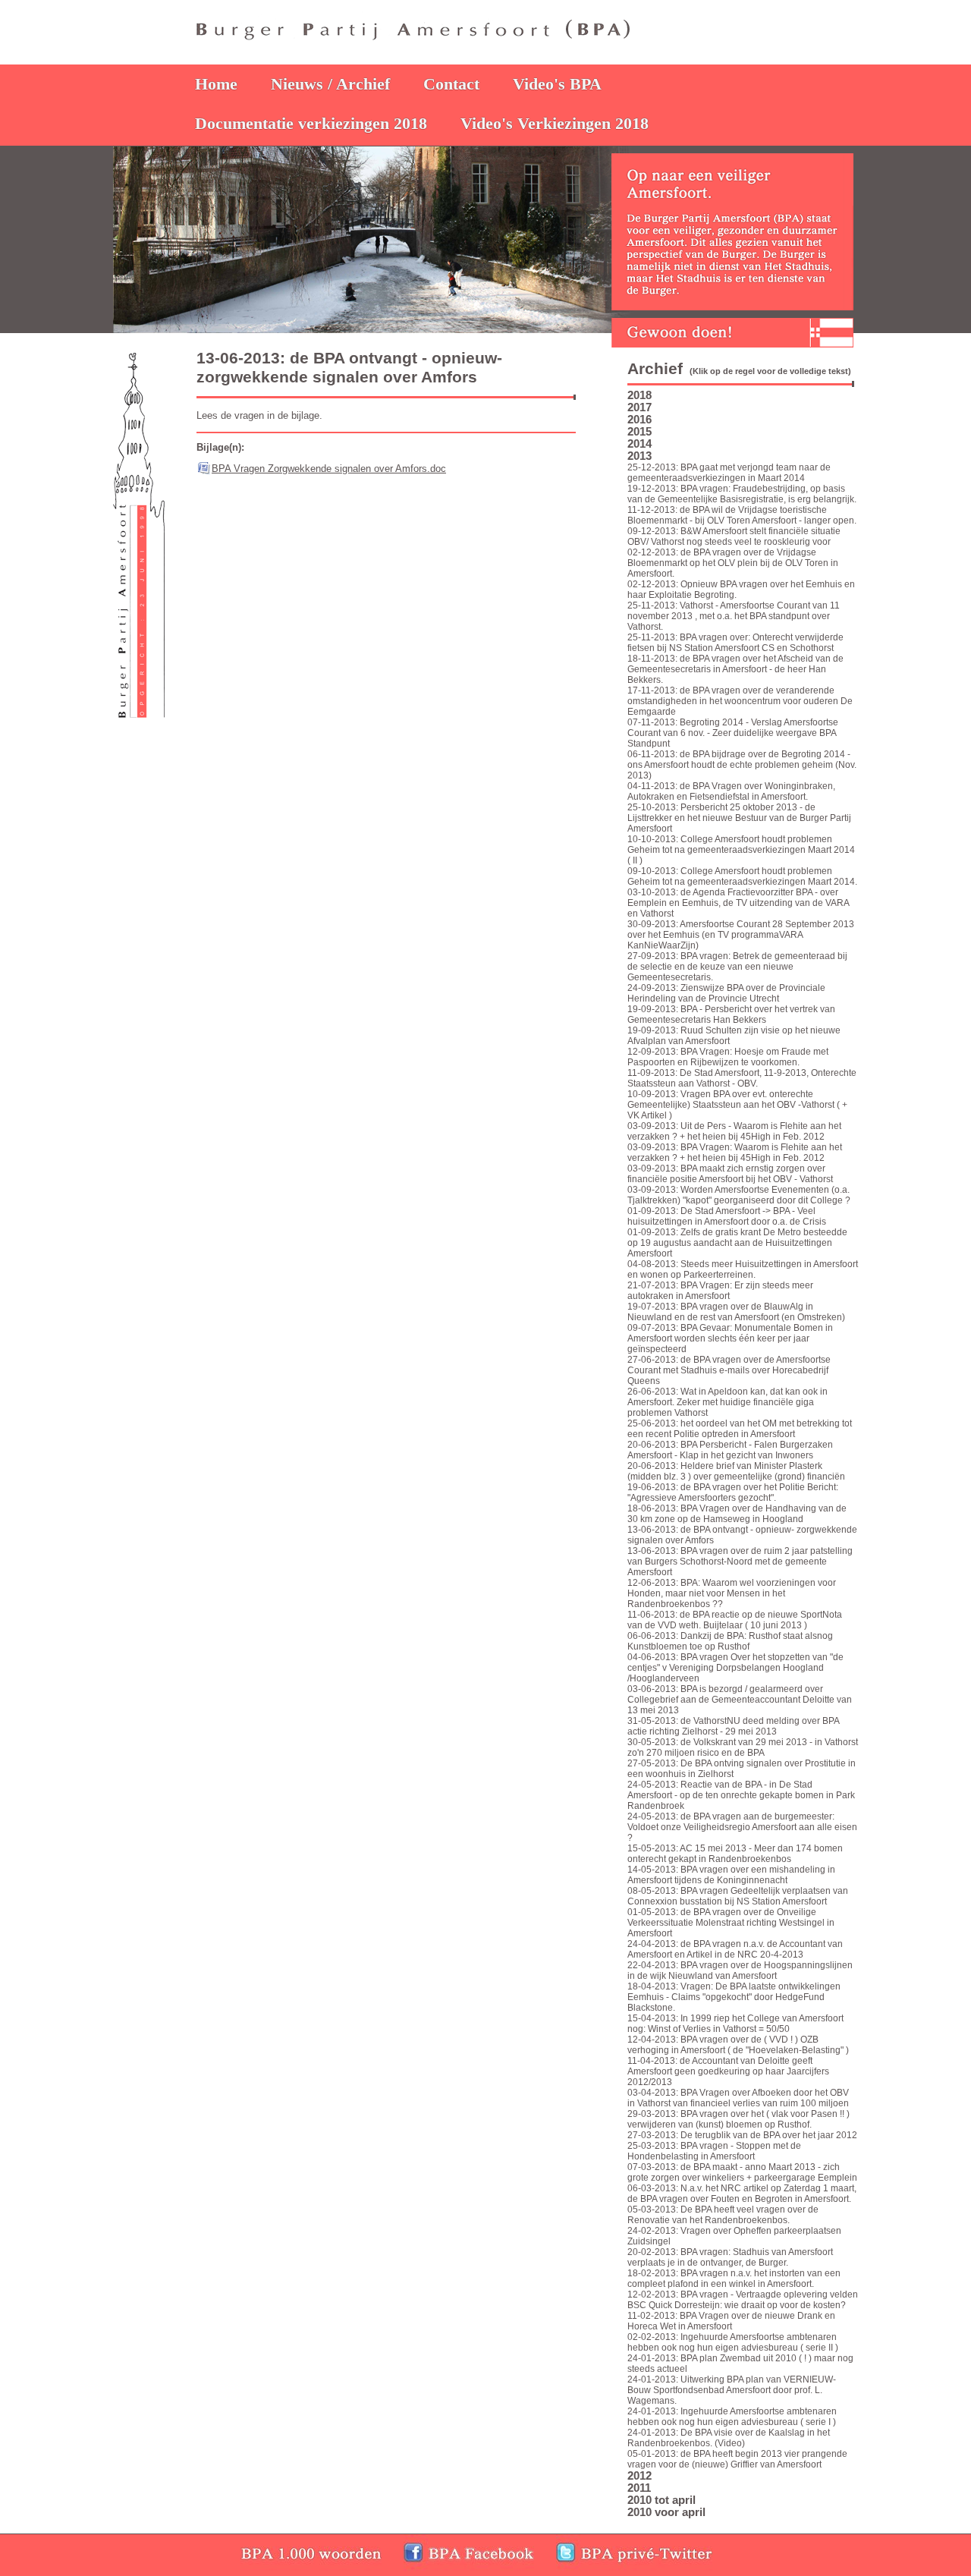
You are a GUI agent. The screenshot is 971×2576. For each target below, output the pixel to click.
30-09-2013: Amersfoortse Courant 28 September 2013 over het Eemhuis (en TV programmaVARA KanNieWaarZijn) (741, 935)
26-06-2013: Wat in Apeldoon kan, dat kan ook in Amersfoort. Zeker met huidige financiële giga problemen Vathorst (727, 1402)
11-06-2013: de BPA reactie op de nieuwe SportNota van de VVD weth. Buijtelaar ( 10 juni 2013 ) (735, 1620)
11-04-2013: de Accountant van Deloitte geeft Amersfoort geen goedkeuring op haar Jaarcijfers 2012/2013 (728, 2071)
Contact (451, 84)
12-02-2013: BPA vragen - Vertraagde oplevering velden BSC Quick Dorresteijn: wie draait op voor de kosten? (743, 2300)
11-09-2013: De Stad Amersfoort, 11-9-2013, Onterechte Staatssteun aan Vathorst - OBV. (742, 1078)
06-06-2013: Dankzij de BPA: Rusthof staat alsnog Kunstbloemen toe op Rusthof (730, 1641)
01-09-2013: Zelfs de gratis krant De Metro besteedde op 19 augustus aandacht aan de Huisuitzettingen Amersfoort (737, 1243)
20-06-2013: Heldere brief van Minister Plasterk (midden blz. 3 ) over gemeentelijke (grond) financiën (736, 1471)
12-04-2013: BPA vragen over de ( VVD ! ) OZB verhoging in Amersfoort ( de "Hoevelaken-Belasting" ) (738, 2045)
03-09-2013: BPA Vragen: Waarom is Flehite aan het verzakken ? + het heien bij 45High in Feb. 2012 (735, 1153)
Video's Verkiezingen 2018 (555, 123)
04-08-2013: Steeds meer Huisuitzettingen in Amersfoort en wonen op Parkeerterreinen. (743, 1269)
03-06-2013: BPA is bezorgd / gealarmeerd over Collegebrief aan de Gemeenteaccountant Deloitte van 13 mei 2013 (740, 1700)
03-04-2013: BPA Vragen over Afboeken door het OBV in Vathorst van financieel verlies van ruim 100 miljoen (738, 2098)
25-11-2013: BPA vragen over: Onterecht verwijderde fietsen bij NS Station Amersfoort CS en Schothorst (735, 643)
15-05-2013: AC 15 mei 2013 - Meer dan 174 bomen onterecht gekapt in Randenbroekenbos (735, 1854)
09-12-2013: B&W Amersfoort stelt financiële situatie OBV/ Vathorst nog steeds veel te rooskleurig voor (734, 536)
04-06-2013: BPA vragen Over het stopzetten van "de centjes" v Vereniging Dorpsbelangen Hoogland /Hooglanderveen (735, 1668)
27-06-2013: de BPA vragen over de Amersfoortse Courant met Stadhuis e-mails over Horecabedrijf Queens (729, 1370)
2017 (639, 407)
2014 (639, 444)
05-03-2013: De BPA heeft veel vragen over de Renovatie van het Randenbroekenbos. (723, 2215)
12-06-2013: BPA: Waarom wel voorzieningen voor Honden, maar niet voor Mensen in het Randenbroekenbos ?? (732, 1593)
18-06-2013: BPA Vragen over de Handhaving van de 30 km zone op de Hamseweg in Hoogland (737, 1514)
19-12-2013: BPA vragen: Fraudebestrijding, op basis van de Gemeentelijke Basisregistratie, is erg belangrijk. (742, 494)
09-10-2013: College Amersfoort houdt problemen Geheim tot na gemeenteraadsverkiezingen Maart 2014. (742, 876)
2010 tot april (661, 2500)
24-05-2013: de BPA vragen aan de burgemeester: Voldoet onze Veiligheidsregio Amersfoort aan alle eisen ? (742, 1827)
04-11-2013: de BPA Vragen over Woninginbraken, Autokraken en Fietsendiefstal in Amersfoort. (731, 791)
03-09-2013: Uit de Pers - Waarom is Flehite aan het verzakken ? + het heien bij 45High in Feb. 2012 (734, 1131)
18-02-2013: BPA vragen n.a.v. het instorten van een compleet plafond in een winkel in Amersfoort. (734, 2279)
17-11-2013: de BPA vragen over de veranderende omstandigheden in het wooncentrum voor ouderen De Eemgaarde (740, 701)
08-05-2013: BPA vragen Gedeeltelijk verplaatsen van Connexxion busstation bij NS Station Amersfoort (738, 1896)
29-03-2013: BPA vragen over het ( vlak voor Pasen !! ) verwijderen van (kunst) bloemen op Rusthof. (738, 2119)
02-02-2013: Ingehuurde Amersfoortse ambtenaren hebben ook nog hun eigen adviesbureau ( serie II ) (733, 2342)
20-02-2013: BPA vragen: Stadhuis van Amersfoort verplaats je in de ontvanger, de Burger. (730, 2257)
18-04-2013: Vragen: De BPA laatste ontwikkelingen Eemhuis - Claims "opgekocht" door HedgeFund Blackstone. (734, 1997)
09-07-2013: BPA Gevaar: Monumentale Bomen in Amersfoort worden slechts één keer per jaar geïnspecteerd (730, 1338)
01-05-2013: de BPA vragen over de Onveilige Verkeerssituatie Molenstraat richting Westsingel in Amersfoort (731, 1923)
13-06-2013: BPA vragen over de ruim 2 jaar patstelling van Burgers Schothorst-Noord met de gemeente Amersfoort (740, 1562)
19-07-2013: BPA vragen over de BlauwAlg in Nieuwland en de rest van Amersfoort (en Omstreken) (736, 1312)
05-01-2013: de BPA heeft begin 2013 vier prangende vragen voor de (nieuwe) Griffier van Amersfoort (737, 2459)
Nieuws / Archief (330, 84)
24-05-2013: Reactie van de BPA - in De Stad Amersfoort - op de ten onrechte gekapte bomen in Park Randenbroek (741, 1795)
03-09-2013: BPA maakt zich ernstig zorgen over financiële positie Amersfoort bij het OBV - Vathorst (730, 1174)
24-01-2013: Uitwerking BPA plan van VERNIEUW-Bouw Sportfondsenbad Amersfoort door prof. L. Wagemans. (732, 2390)
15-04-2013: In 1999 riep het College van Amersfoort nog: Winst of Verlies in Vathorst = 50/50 (735, 2024)
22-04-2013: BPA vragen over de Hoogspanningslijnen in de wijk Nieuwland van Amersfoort (740, 1971)
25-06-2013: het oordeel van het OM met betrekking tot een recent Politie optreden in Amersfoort (740, 1429)
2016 (639, 420)
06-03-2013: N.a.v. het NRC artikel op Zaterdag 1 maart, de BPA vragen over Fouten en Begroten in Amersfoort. (742, 2194)
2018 (639, 395)
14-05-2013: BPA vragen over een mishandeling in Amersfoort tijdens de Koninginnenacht (731, 1875)
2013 (639, 456)
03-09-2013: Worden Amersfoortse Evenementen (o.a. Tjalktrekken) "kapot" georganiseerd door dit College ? (739, 1195)
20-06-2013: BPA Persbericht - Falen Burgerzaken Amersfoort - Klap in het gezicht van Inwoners (730, 1450)
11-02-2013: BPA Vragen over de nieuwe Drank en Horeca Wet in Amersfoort (731, 2321)
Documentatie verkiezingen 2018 (311, 123)
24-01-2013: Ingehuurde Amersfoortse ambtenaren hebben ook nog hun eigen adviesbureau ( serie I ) (732, 2417)
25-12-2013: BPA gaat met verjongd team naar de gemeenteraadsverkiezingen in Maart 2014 (729, 473)
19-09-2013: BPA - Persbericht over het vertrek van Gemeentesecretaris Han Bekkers (731, 1014)
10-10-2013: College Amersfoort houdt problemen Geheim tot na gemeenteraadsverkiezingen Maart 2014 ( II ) (741, 850)
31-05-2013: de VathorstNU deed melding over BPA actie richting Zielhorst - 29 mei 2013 (733, 1726)
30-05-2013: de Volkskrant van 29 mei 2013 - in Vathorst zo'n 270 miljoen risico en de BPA (743, 1747)
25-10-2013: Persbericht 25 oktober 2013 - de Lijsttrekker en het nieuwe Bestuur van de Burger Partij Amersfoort (739, 818)
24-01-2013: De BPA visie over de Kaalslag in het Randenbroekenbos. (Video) (729, 2438)
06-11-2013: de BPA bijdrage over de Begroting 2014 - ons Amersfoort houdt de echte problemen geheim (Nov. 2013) (742, 765)
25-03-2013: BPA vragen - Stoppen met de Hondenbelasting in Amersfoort (714, 2151)
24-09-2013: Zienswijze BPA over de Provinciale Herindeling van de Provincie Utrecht (726, 993)
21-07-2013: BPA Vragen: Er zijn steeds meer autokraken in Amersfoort (720, 1291)
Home (216, 84)
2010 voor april (666, 2512)
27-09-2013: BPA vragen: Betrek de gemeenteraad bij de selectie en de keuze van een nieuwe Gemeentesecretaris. (737, 967)
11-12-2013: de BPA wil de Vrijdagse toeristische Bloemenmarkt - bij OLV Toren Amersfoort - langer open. (742, 515)
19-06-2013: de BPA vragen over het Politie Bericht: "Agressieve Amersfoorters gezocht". (733, 1492)
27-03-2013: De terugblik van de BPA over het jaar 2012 (742, 2135)
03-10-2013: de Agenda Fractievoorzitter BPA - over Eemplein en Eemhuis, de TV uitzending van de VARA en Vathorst (738, 903)
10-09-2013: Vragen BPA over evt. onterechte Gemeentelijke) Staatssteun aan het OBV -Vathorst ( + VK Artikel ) (737, 1105)
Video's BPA (557, 84)
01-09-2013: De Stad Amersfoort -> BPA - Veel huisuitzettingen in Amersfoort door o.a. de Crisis (727, 1216)
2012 (639, 2476)
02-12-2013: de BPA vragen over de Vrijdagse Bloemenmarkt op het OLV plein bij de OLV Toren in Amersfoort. (733, 563)
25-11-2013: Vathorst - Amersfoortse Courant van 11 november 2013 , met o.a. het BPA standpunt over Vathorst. (734, 616)
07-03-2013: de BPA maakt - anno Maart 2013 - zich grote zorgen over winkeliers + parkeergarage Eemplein (742, 2172)
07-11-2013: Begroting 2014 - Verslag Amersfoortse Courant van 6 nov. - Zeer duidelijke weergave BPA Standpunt (733, 733)
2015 (639, 432)
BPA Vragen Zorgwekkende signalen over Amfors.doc (329, 469)
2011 (639, 2488)
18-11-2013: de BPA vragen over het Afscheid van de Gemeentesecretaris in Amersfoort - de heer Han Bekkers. (735, 669)
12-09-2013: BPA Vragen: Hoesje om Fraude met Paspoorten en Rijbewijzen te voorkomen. (728, 1057)
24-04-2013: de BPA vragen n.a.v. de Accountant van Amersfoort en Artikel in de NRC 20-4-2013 (735, 1949)
